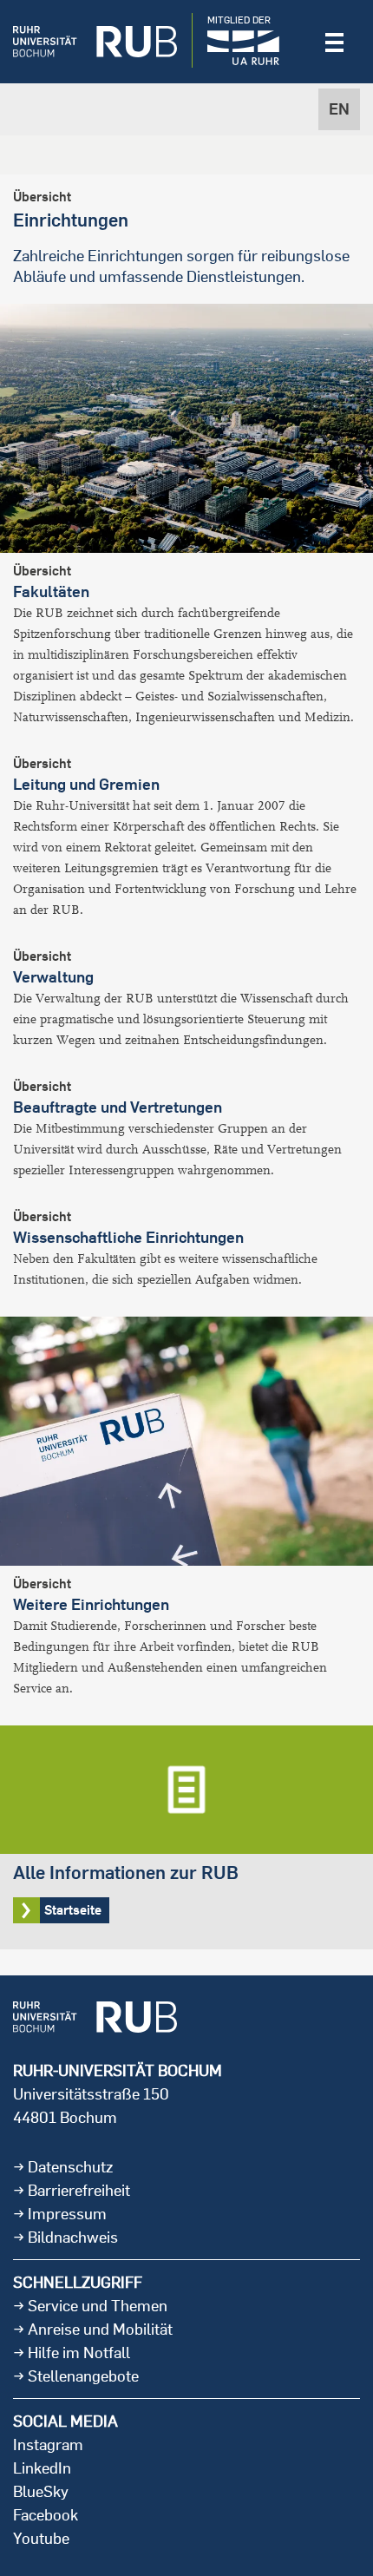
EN (339, 109)
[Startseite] (95, 42)
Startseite (186, 1837)
